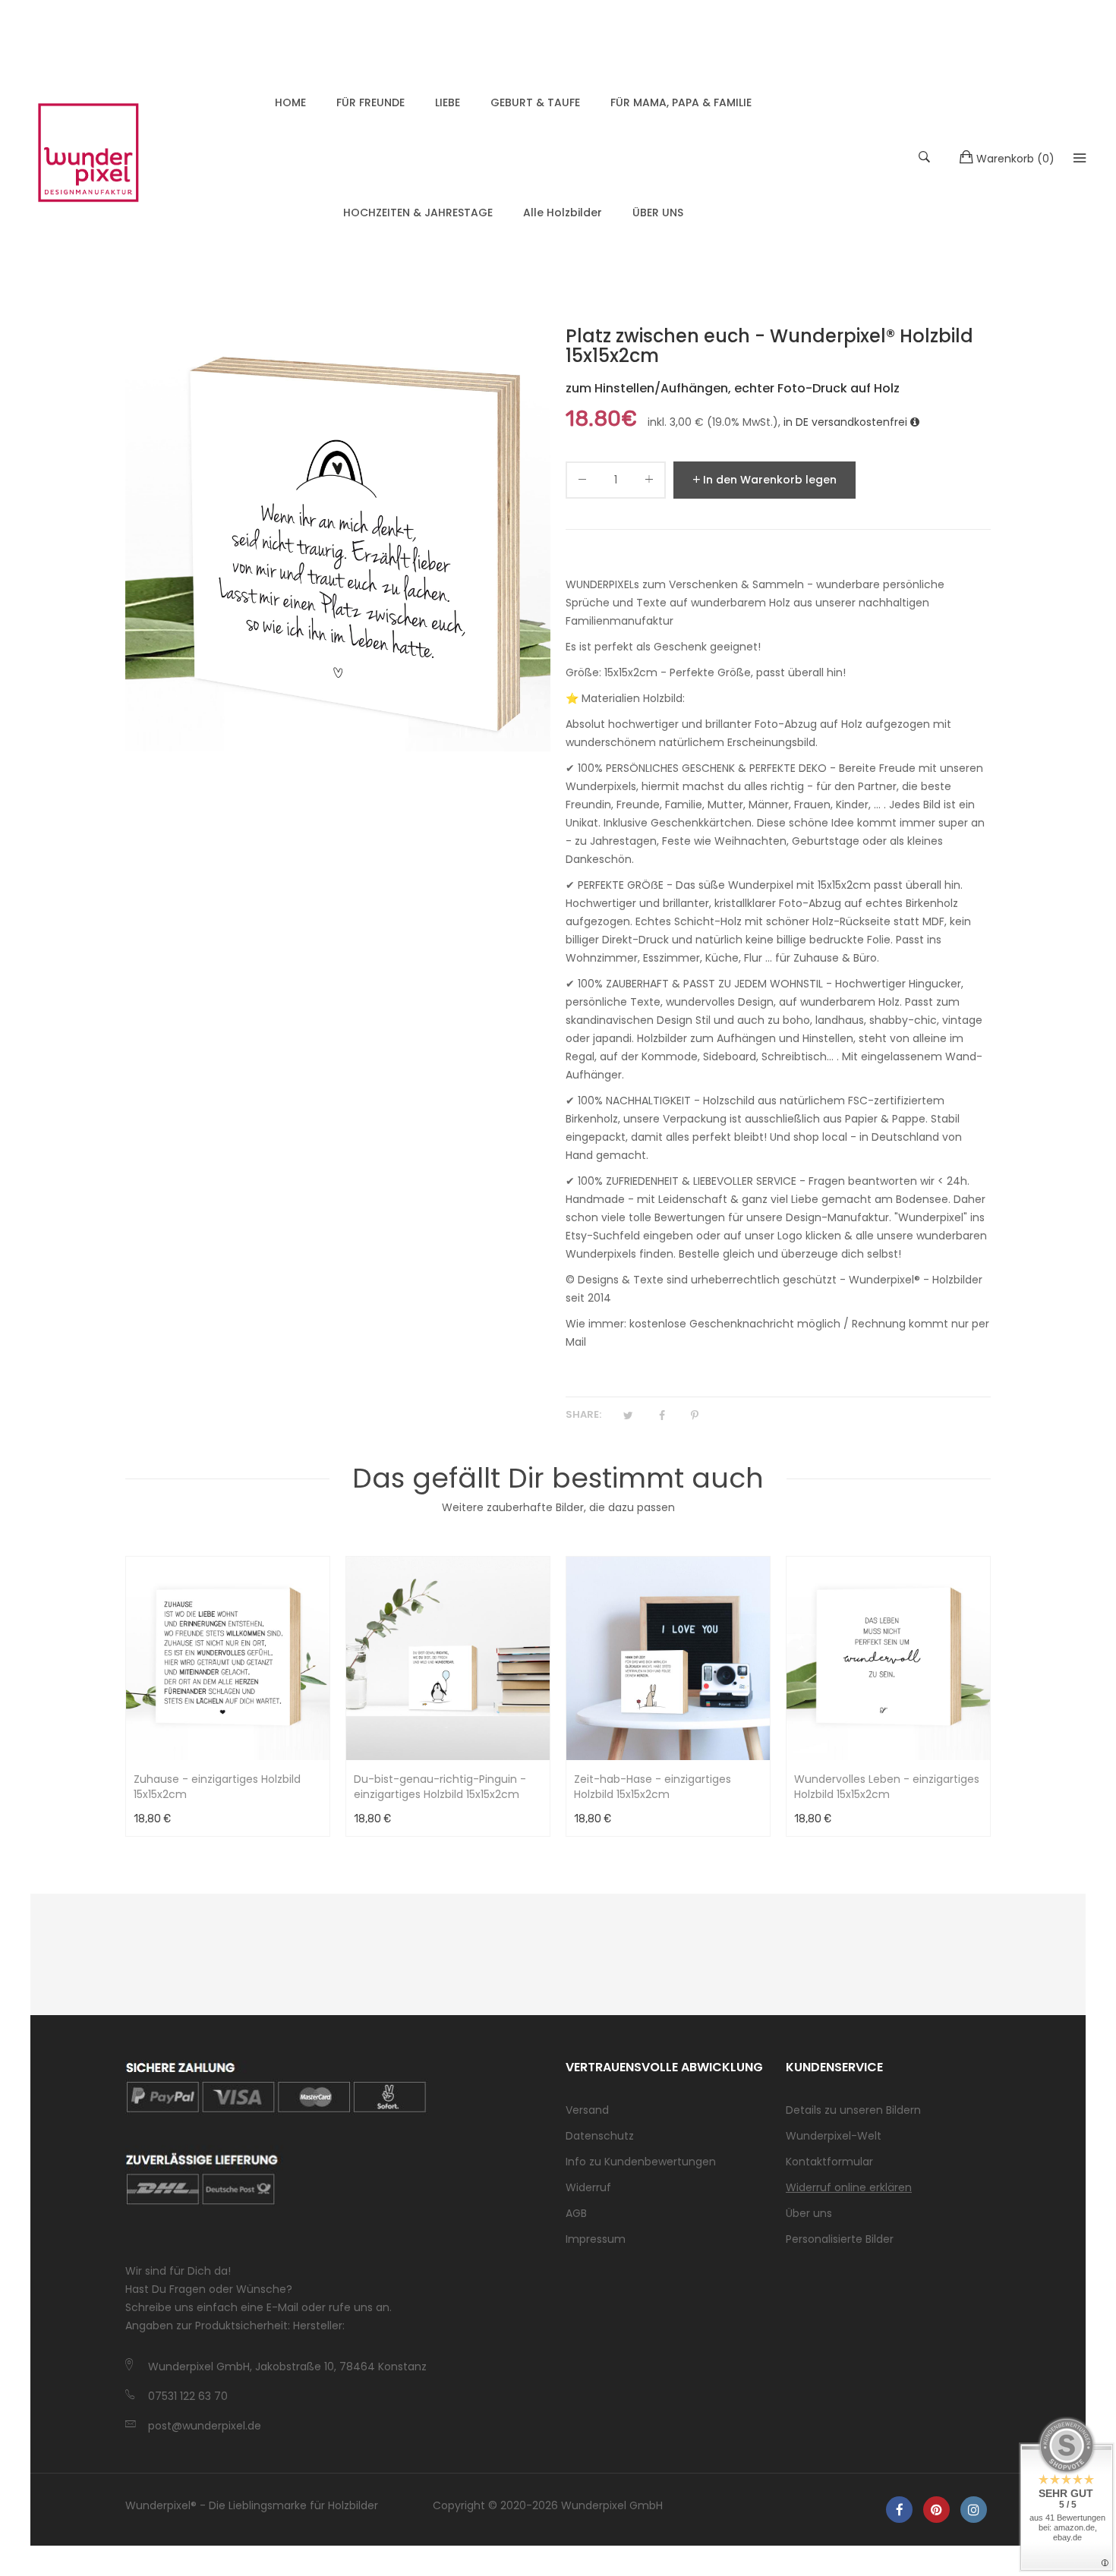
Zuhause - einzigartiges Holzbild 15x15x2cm (217, 1787)
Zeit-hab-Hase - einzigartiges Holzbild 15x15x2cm (653, 1787)
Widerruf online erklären (849, 2187)
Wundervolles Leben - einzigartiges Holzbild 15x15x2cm (887, 1787)
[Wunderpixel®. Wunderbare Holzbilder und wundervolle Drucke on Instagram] (974, 2510)
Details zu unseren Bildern (853, 2110)
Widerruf (588, 2187)
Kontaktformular (829, 2162)
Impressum (596, 2239)
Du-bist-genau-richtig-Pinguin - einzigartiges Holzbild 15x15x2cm (440, 1787)
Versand (587, 2110)
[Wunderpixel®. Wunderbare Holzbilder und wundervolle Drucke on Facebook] (899, 2510)
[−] (582, 482)
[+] (649, 482)
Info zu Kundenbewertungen (641, 2162)
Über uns (809, 2213)
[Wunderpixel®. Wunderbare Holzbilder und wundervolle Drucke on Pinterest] (936, 2510)
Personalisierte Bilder (840, 2239)
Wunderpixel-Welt (834, 2136)
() (1015, 159)
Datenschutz (600, 2136)
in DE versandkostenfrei (847, 422)
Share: (583, 1414)
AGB (576, 2213)
